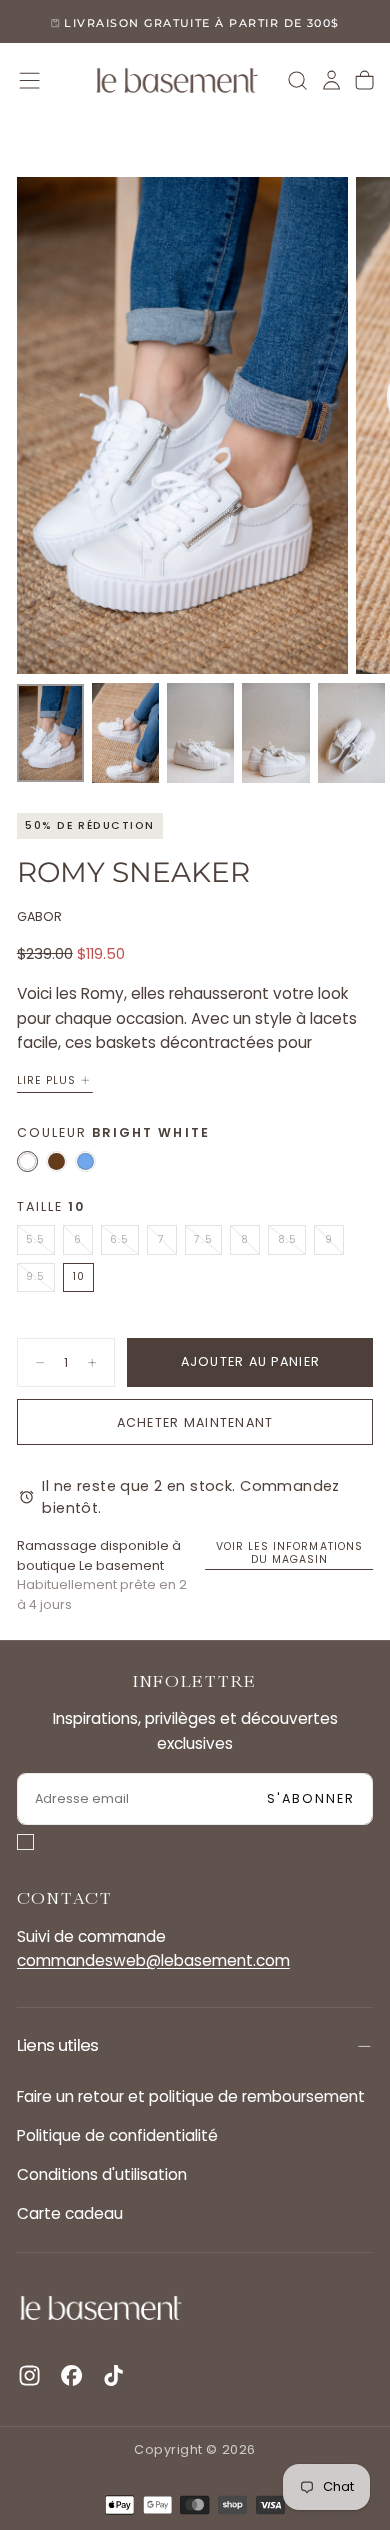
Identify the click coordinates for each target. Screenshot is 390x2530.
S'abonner (311, 1798)
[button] (29, 80)
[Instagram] (29, 2375)
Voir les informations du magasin (289, 1553)
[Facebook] (71, 2375)
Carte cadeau (70, 2213)
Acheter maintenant (195, 1422)
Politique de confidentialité (117, 2135)
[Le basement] (101, 2308)
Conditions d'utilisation (102, 2174)
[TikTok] (113, 2375)
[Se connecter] (331, 80)
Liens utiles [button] (58, 2045)
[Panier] (364, 80)
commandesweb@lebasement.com (153, 1960)
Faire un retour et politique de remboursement (191, 2096)
